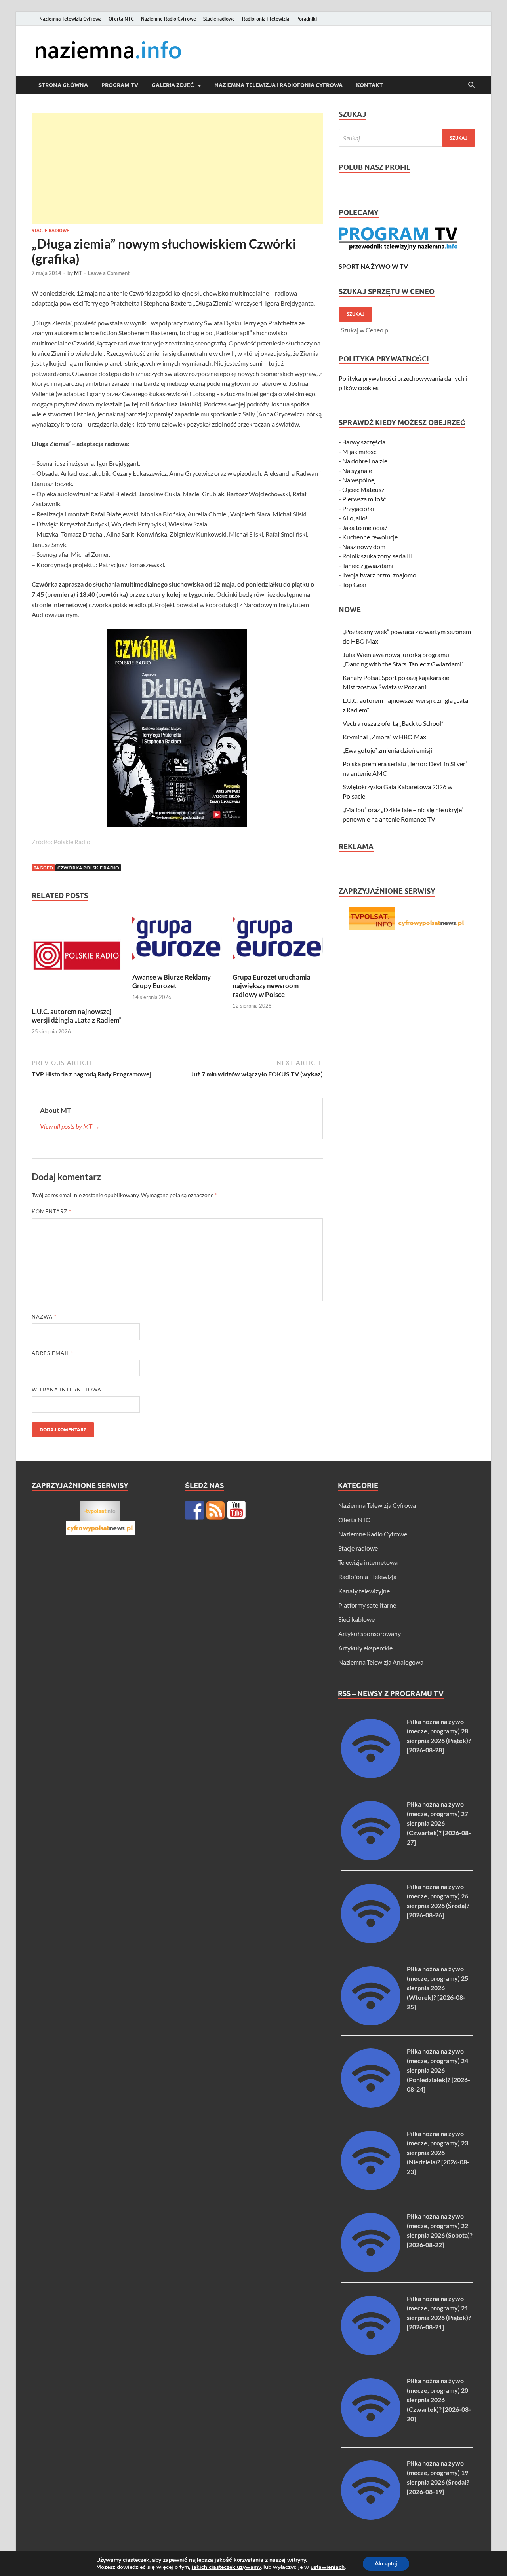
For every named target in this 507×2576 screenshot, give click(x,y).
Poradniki (307, 19)
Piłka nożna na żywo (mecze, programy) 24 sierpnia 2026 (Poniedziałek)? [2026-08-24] (438, 2070)
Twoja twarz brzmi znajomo (379, 575)
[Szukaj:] (407, 138)
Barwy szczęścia (364, 442)
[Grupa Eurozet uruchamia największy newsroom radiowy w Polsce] (278, 941)
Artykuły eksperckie (365, 1648)
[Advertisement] (177, 168)
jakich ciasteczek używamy (226, 2567)
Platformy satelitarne (367, 1605)
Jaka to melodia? (365, 527)
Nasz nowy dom (364, 546)
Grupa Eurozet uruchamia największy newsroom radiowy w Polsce (272, 986)
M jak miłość (359, 451)
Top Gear (355, 584)
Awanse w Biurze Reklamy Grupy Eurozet (172, 981)
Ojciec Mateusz (363, 489)
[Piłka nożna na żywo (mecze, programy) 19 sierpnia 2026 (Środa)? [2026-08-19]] (371, 2517)
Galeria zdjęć (173, 85)
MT (78, 273)
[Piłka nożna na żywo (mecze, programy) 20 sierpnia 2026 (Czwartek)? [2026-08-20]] (371, 2435)
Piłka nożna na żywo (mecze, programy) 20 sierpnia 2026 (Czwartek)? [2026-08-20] (439, 2400)
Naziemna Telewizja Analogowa (381, 1662)
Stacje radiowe (219, 19)
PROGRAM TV (120, 85)
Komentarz (51, 1211)
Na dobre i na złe (365, 461)
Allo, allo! (355, 518)
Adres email (53, 1353)
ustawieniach (328, 2567)
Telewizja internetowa (368, 1562)
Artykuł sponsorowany (370, 1633)
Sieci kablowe (356, 1619)
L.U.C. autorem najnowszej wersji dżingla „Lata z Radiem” (77, 1016)
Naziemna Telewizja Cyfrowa (70, 19)
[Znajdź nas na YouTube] (236, 1510)
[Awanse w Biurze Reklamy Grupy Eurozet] (177, 941)
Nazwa (44, 1317)
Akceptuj (386, 2564)
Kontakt (370, 85)
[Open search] (471, 85)
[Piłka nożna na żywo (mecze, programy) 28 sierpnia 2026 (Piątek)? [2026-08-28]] (371, 1776)
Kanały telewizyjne (364, 1591)
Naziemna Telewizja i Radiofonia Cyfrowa (278, 85)
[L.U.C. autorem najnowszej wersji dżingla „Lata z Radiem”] (77, 958)
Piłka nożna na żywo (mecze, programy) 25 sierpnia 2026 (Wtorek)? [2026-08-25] (437, 1988)
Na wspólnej (359, 480)
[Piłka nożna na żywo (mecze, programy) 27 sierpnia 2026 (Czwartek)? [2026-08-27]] (371, 1858)
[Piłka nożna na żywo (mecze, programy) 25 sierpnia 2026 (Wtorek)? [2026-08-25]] (371, 2023)
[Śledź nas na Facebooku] (194, 1510)
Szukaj (355, 314)
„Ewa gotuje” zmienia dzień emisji (387, 750)
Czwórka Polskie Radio (88, 868)
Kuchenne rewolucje (370, 537)
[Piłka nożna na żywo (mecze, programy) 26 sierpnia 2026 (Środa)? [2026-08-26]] (371, 1941)
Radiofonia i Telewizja (266, 19)
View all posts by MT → (70, 1126)
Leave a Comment (109, 273)
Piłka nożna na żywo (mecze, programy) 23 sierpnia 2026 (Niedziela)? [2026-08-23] (438, 2152)
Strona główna (63, 85)
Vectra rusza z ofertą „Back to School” (393, 723)
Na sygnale (357, 470)
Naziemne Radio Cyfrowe (169, 19)
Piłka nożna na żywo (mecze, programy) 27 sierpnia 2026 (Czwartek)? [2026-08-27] (439, 1823)
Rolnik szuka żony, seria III (377, 556)
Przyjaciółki (358, 508)
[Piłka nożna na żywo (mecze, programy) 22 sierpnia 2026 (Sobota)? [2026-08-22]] (371, 2270)
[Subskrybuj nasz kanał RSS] (215, 1510)
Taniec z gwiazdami (368, 565)
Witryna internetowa (67, 1390)
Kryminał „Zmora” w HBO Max (384, 737)
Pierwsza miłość (364, 499)
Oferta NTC (121, 19)
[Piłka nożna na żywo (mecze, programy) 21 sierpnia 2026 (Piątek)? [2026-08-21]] (371, 2353)
